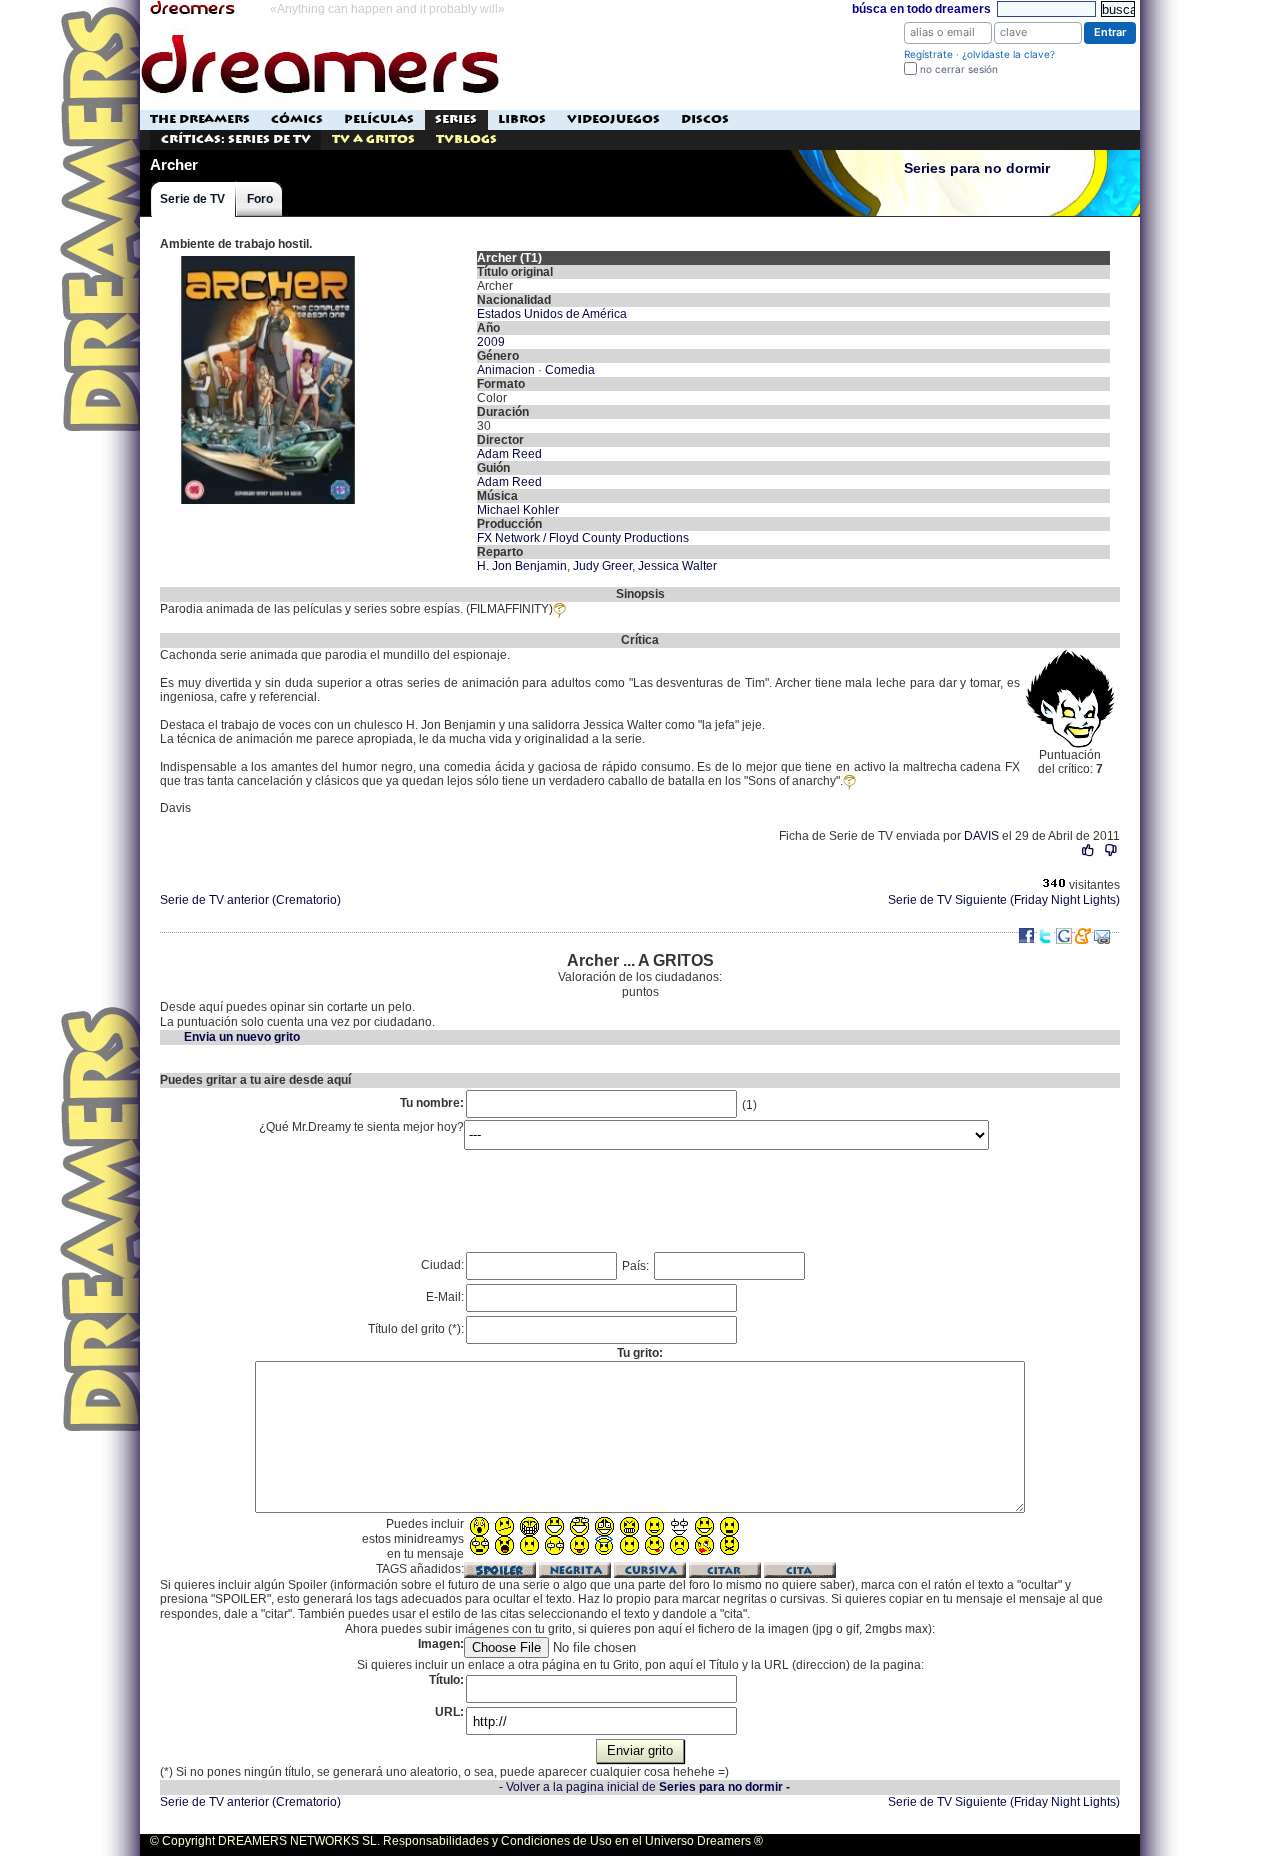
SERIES (456, 119)
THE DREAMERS (200, 119)
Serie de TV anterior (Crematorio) (250, 900)
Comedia (570, 370)
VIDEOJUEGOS (613, 119)
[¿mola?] (1088, 850)
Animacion (506, 370)
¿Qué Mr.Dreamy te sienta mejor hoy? (361, 1127)
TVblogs (466, 139)
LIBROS (522, 119)
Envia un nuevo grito (242, 1037)
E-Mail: (445, 1297)
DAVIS (981, 836)
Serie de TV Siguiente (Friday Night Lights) (1004, 900)
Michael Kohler (518, 510)
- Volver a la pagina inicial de (644, 1787)
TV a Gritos (373, 139)
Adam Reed (509, 454)
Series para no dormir (977, 168)
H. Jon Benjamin (522, 566)
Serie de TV (192, 199)
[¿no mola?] (1110, 850)
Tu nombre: (432, 1103)
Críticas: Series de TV (236, 139)
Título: (446, 1680)
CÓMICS (297, 119)
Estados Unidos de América (552, 314)
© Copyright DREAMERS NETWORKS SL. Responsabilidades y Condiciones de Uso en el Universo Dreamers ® (456, 1841)
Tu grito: (640, 1353)
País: (637, 1266)
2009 (491, 342)
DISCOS (705, 119)
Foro (260, 199)
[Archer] (268, 258)
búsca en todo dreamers (921, 9)
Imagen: (441, 1644)
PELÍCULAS (379, 119)
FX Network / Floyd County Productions (583, 538)
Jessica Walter (677, 566)
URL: (449, 1712)
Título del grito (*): (416, 1329)
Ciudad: (442, 1265)
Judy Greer (602, 566)
